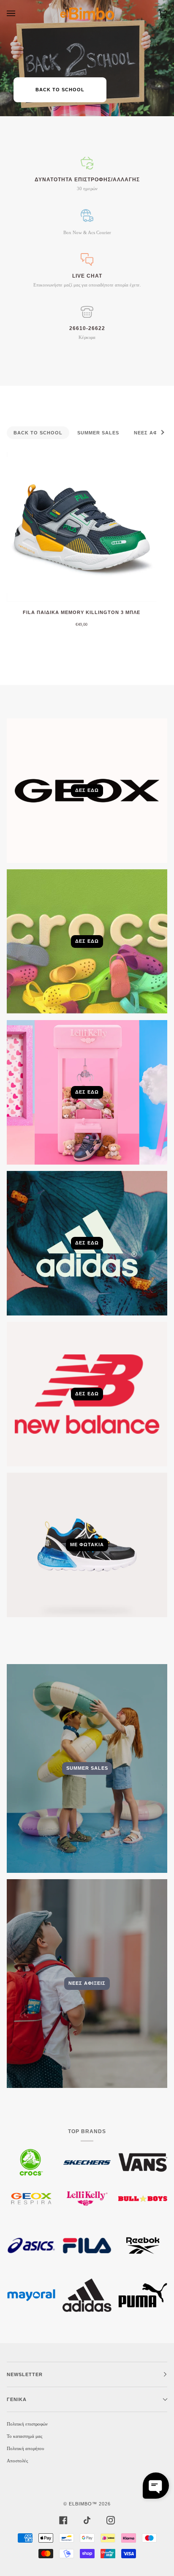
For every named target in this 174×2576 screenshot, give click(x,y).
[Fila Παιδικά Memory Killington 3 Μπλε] (82, 527)
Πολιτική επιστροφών (27, 2424)
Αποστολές (17, 2461)
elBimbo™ (83, 2504)
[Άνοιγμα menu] (19, 14)
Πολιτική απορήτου (25, 2448)
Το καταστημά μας (24, 2436)
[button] (156, 2486)
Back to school (60, 90)
